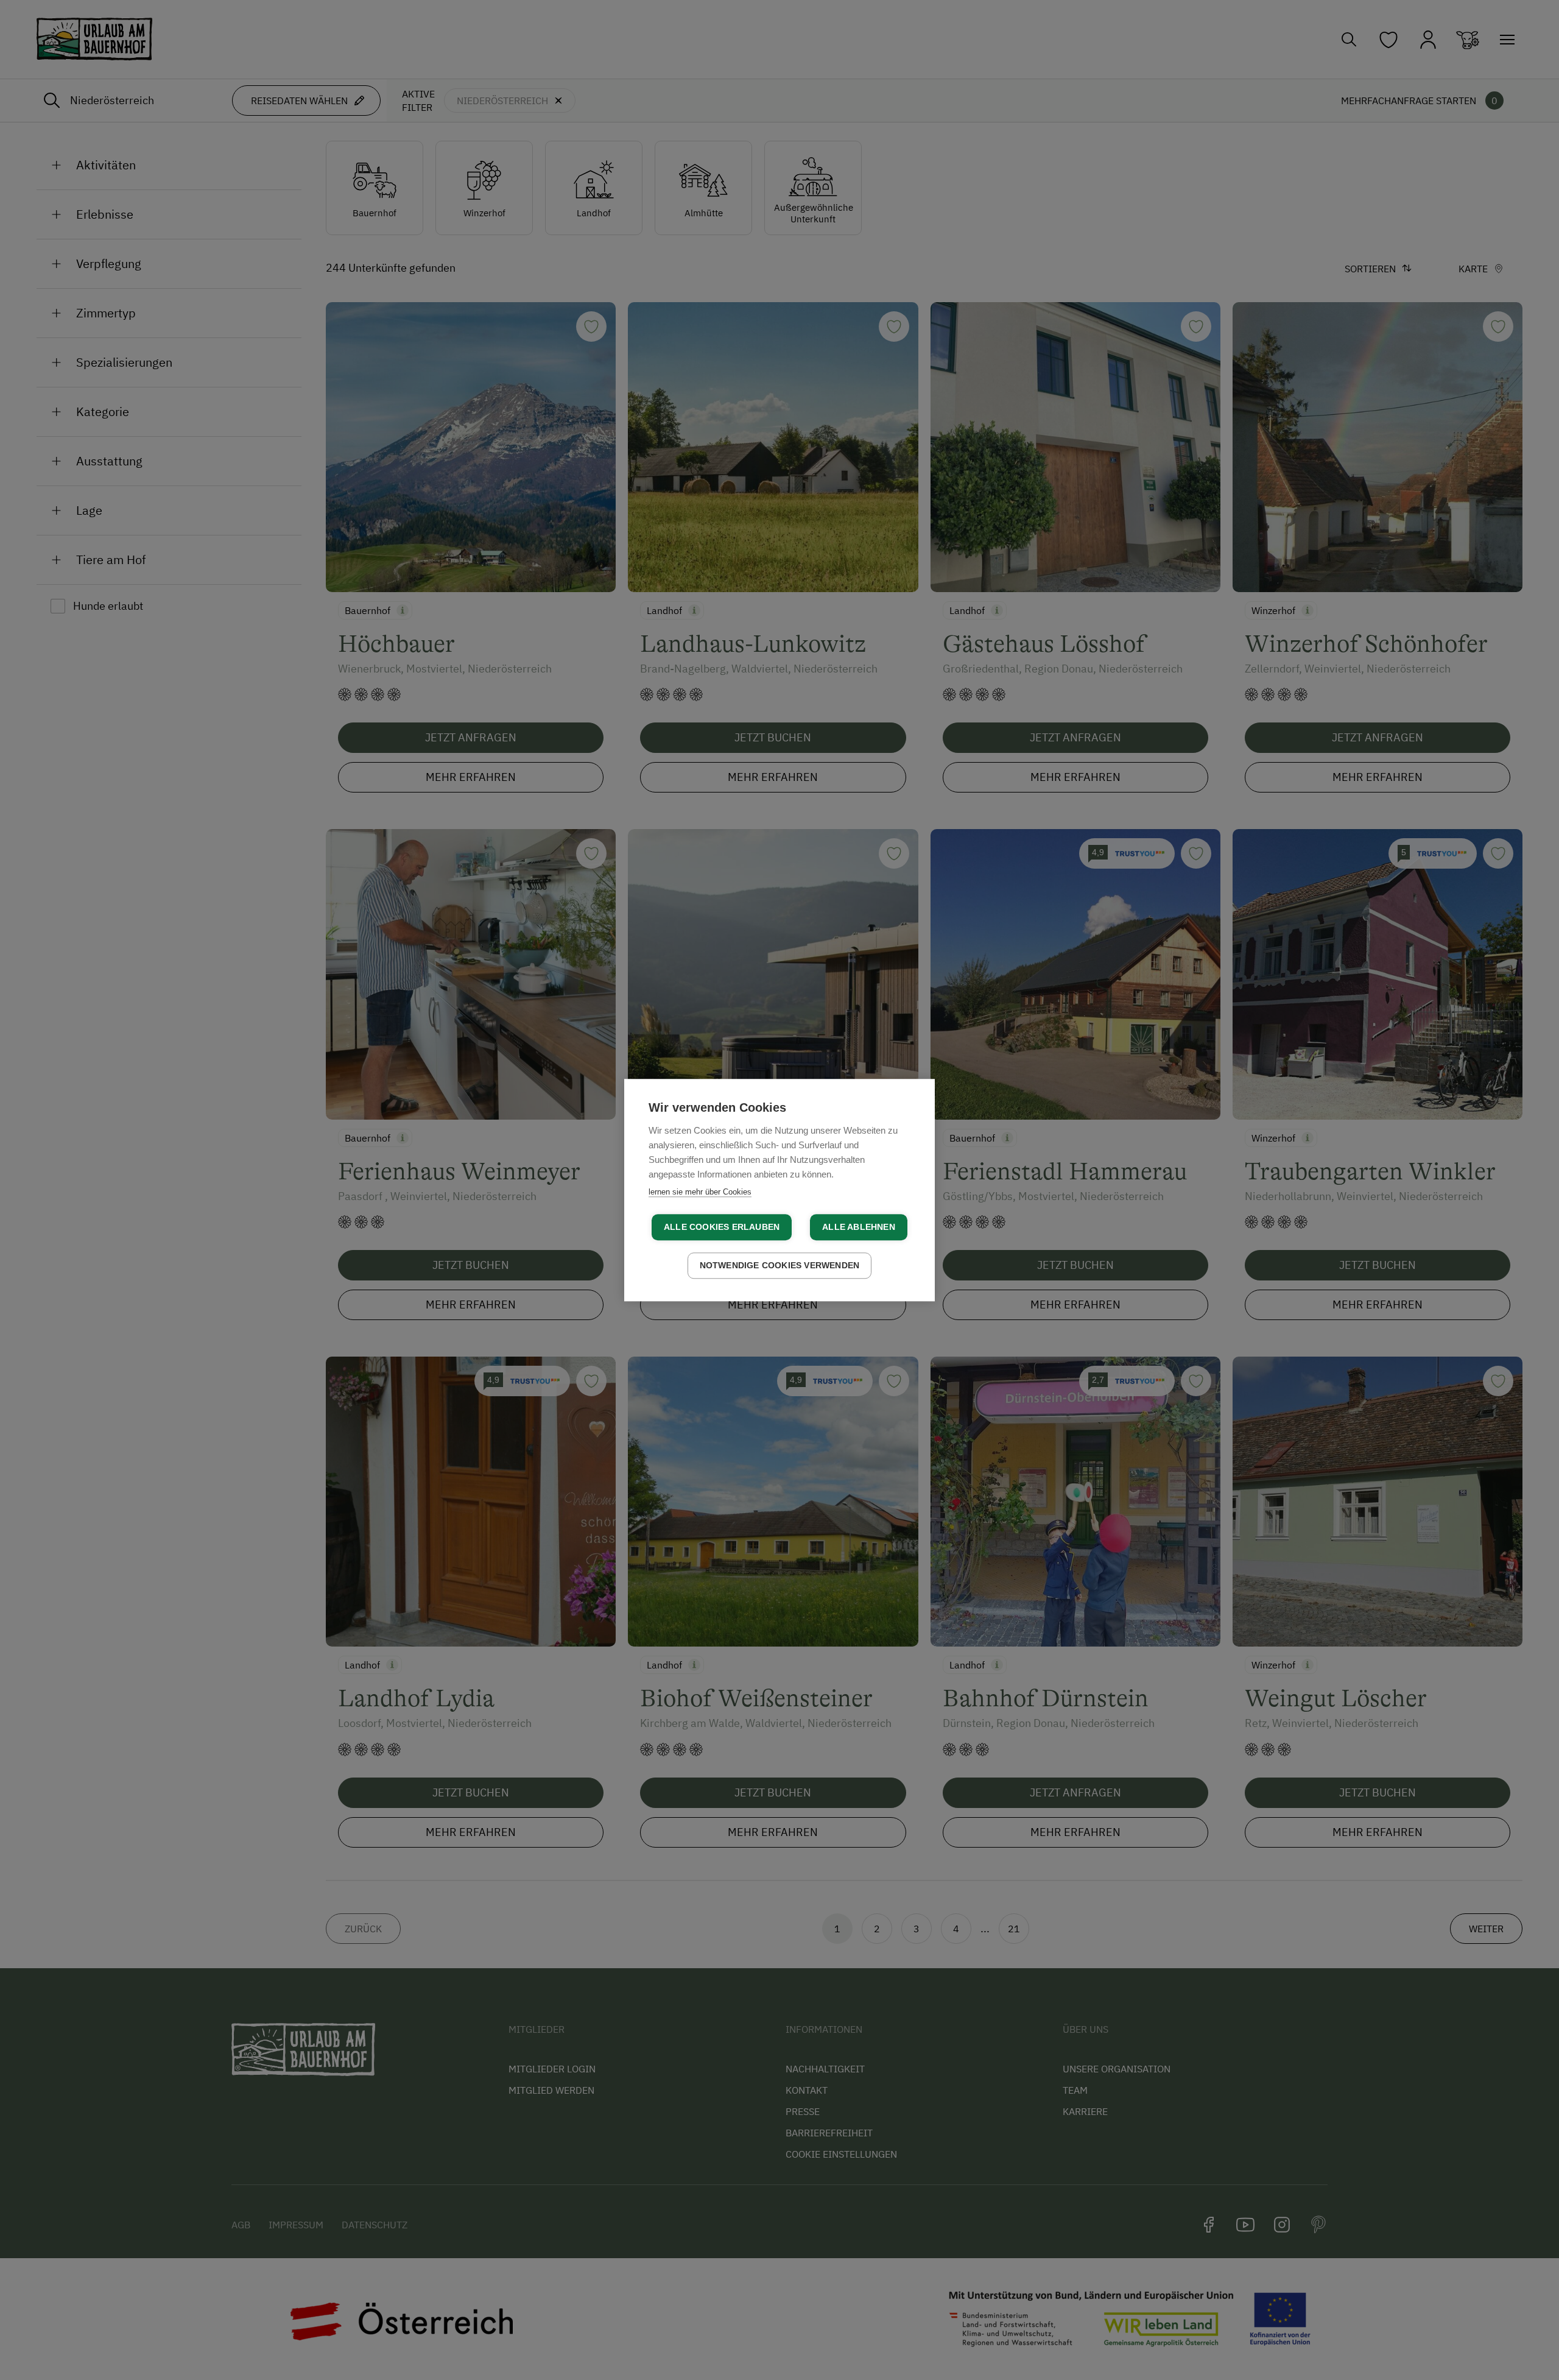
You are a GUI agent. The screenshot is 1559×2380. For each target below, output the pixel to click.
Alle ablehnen (859, 1227)
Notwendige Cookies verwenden (780, 1266)
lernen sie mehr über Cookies (700, 1192)
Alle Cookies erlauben (722, 1227)
